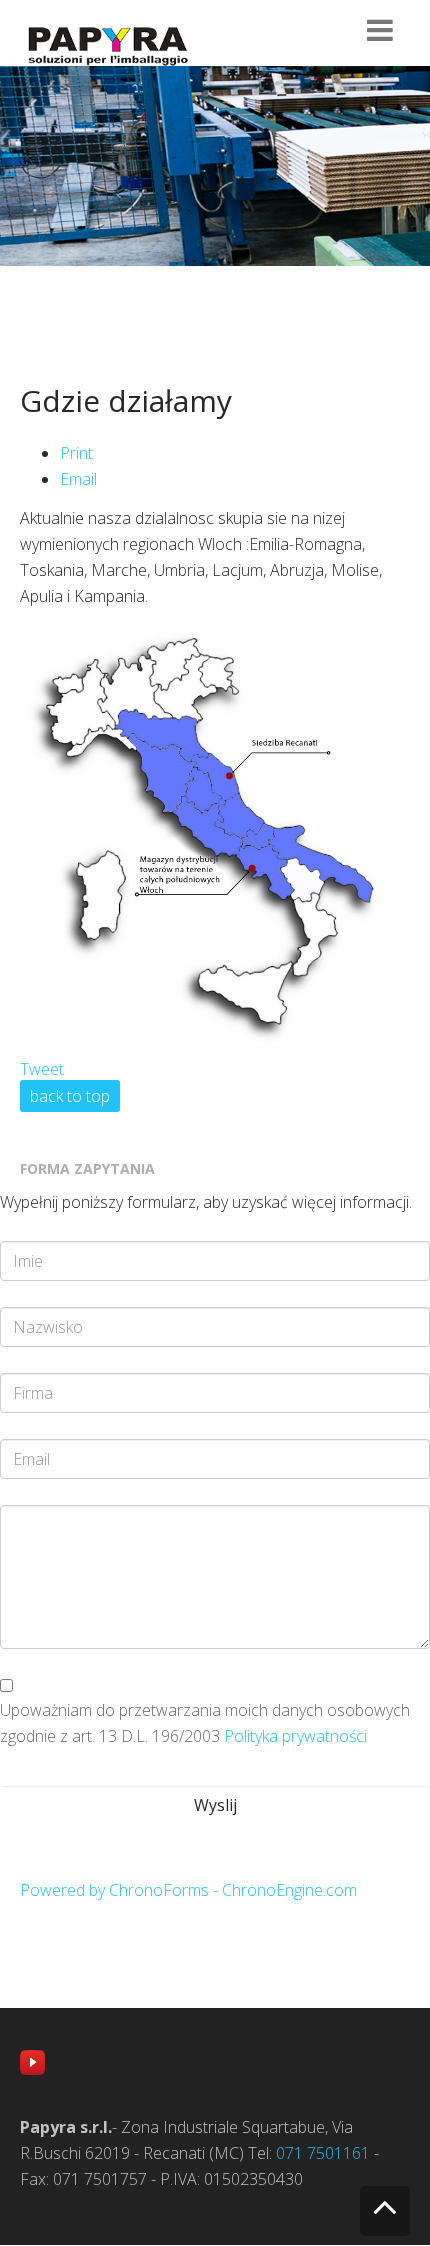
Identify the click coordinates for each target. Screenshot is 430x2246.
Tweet (42, 1069)
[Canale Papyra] (32, 2060)
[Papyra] (107, 45)
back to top (70, 1096)
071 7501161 (323, 2153)
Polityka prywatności (295, 1736)
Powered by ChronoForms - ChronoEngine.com (188, 1890)
